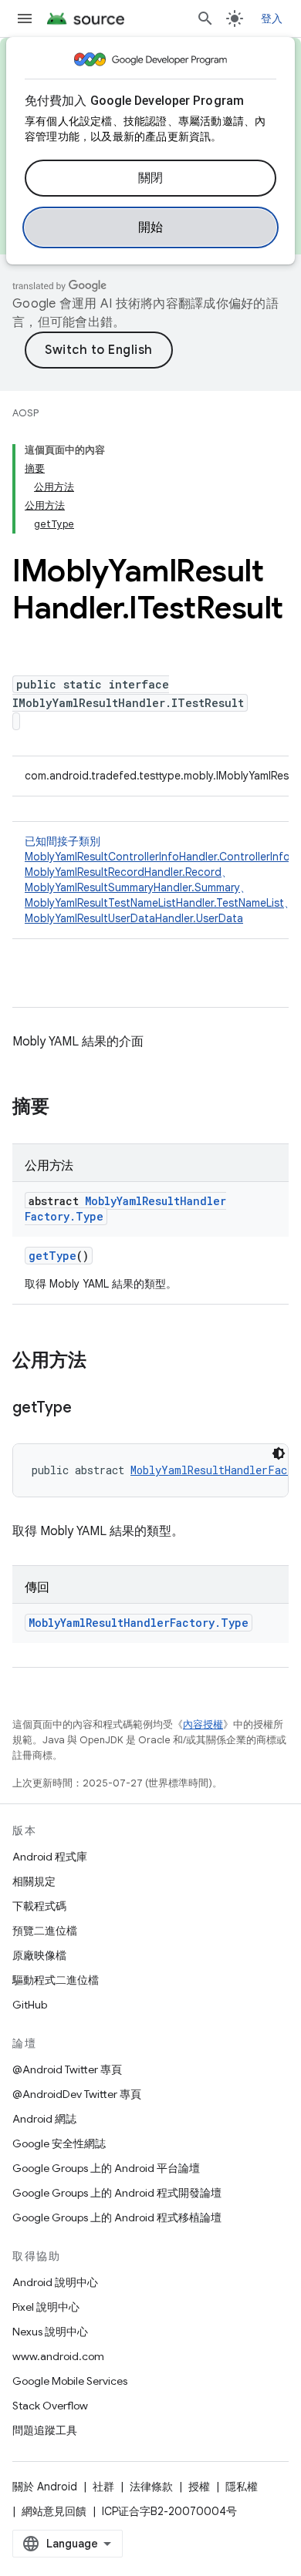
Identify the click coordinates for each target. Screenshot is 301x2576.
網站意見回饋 (54, 2511)
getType (52, 1256)
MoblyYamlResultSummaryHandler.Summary (132, 887)
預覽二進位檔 (45, 1931)
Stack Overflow (50, 2406)
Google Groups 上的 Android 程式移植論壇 (117, 2217)
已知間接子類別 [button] (163, 880)
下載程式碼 (39, 1906)
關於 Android (45, 2487)
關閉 (151, 178)
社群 (103, 2487)
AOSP (25, 413)
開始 (151, 227)
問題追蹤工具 (45, 2430)
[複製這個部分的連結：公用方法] (102, 1362)
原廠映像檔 (39, 1955)
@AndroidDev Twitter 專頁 (77, 2094)
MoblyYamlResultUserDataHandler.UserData (134, 918)
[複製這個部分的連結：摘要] (65, 1108)
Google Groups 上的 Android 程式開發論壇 (117, 2193)
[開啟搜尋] (205, 19)
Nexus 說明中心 (50, 2332)
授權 (199, 2487)
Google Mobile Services (70, 2381)
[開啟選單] (25, 19)
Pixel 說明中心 (46, 2307)
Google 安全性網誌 (59, 2143)
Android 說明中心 (55, 2282)
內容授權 (203, 1724)
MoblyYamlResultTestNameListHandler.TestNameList (154, 903)
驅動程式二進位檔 (56, 1980)
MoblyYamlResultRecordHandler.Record (123, 872)
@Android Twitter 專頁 (67, 2069)
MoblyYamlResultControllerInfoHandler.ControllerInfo (157, 857)
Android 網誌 (44, 2119)
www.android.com (58, 2356)
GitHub (30, 2005)
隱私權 (242, 2487)
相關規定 (34, 1881)
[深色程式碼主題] (279, 1453)
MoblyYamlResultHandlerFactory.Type (139, 1623)
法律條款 (151, 2487)
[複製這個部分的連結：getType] (86, 1409)
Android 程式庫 (50, 1857)
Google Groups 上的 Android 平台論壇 (106, 2168)
